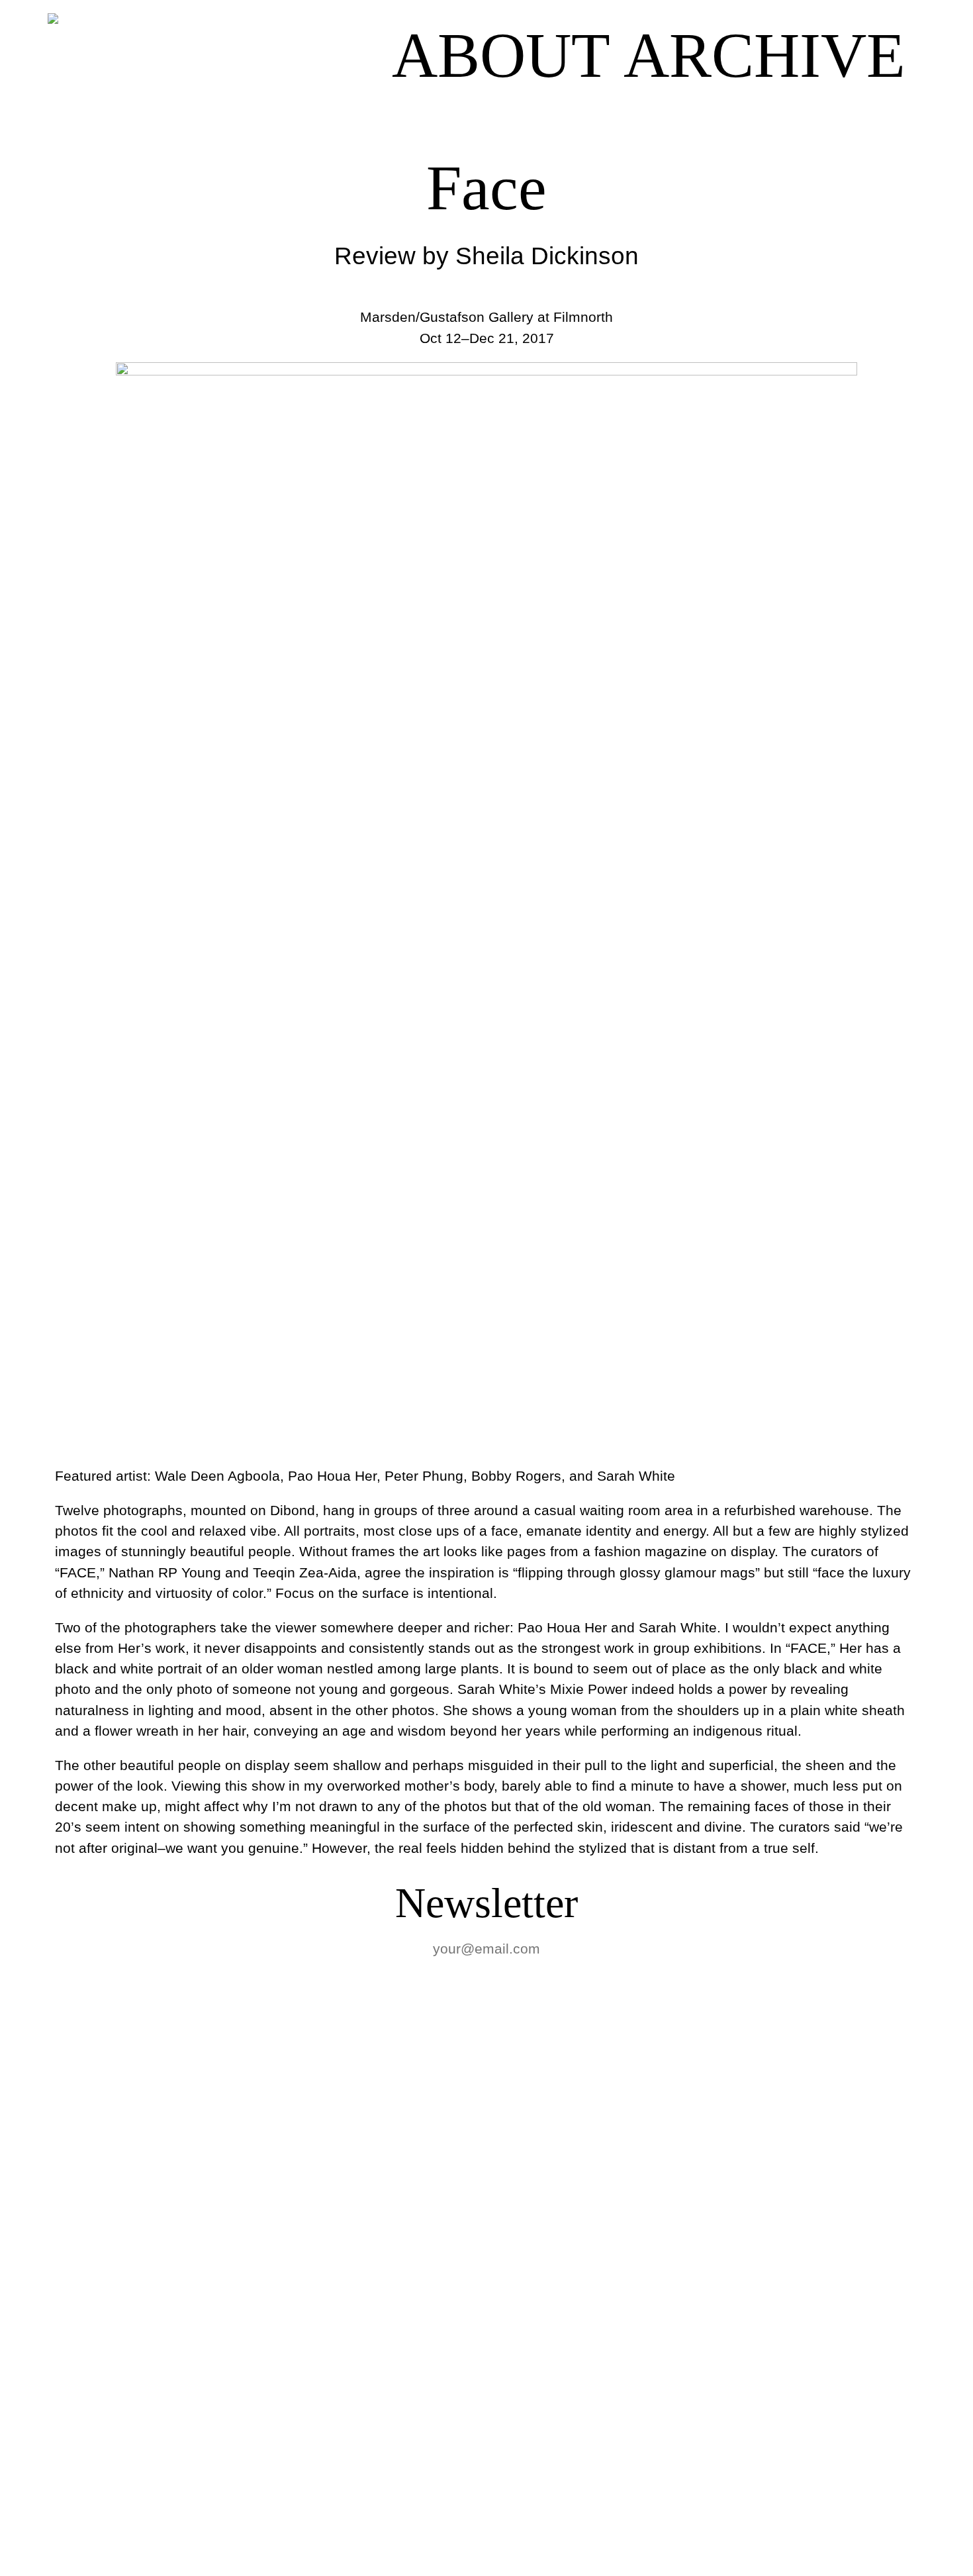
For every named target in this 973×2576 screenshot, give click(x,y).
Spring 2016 (86, 2536)
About (501, 55)
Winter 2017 (86, 2393)
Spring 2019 (86, 2202)
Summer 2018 (100, 2250)
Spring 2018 (86, 2298)
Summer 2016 (100, 2488)
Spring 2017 (86, 2345)
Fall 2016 (66, 2441)
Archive (764, 56)
